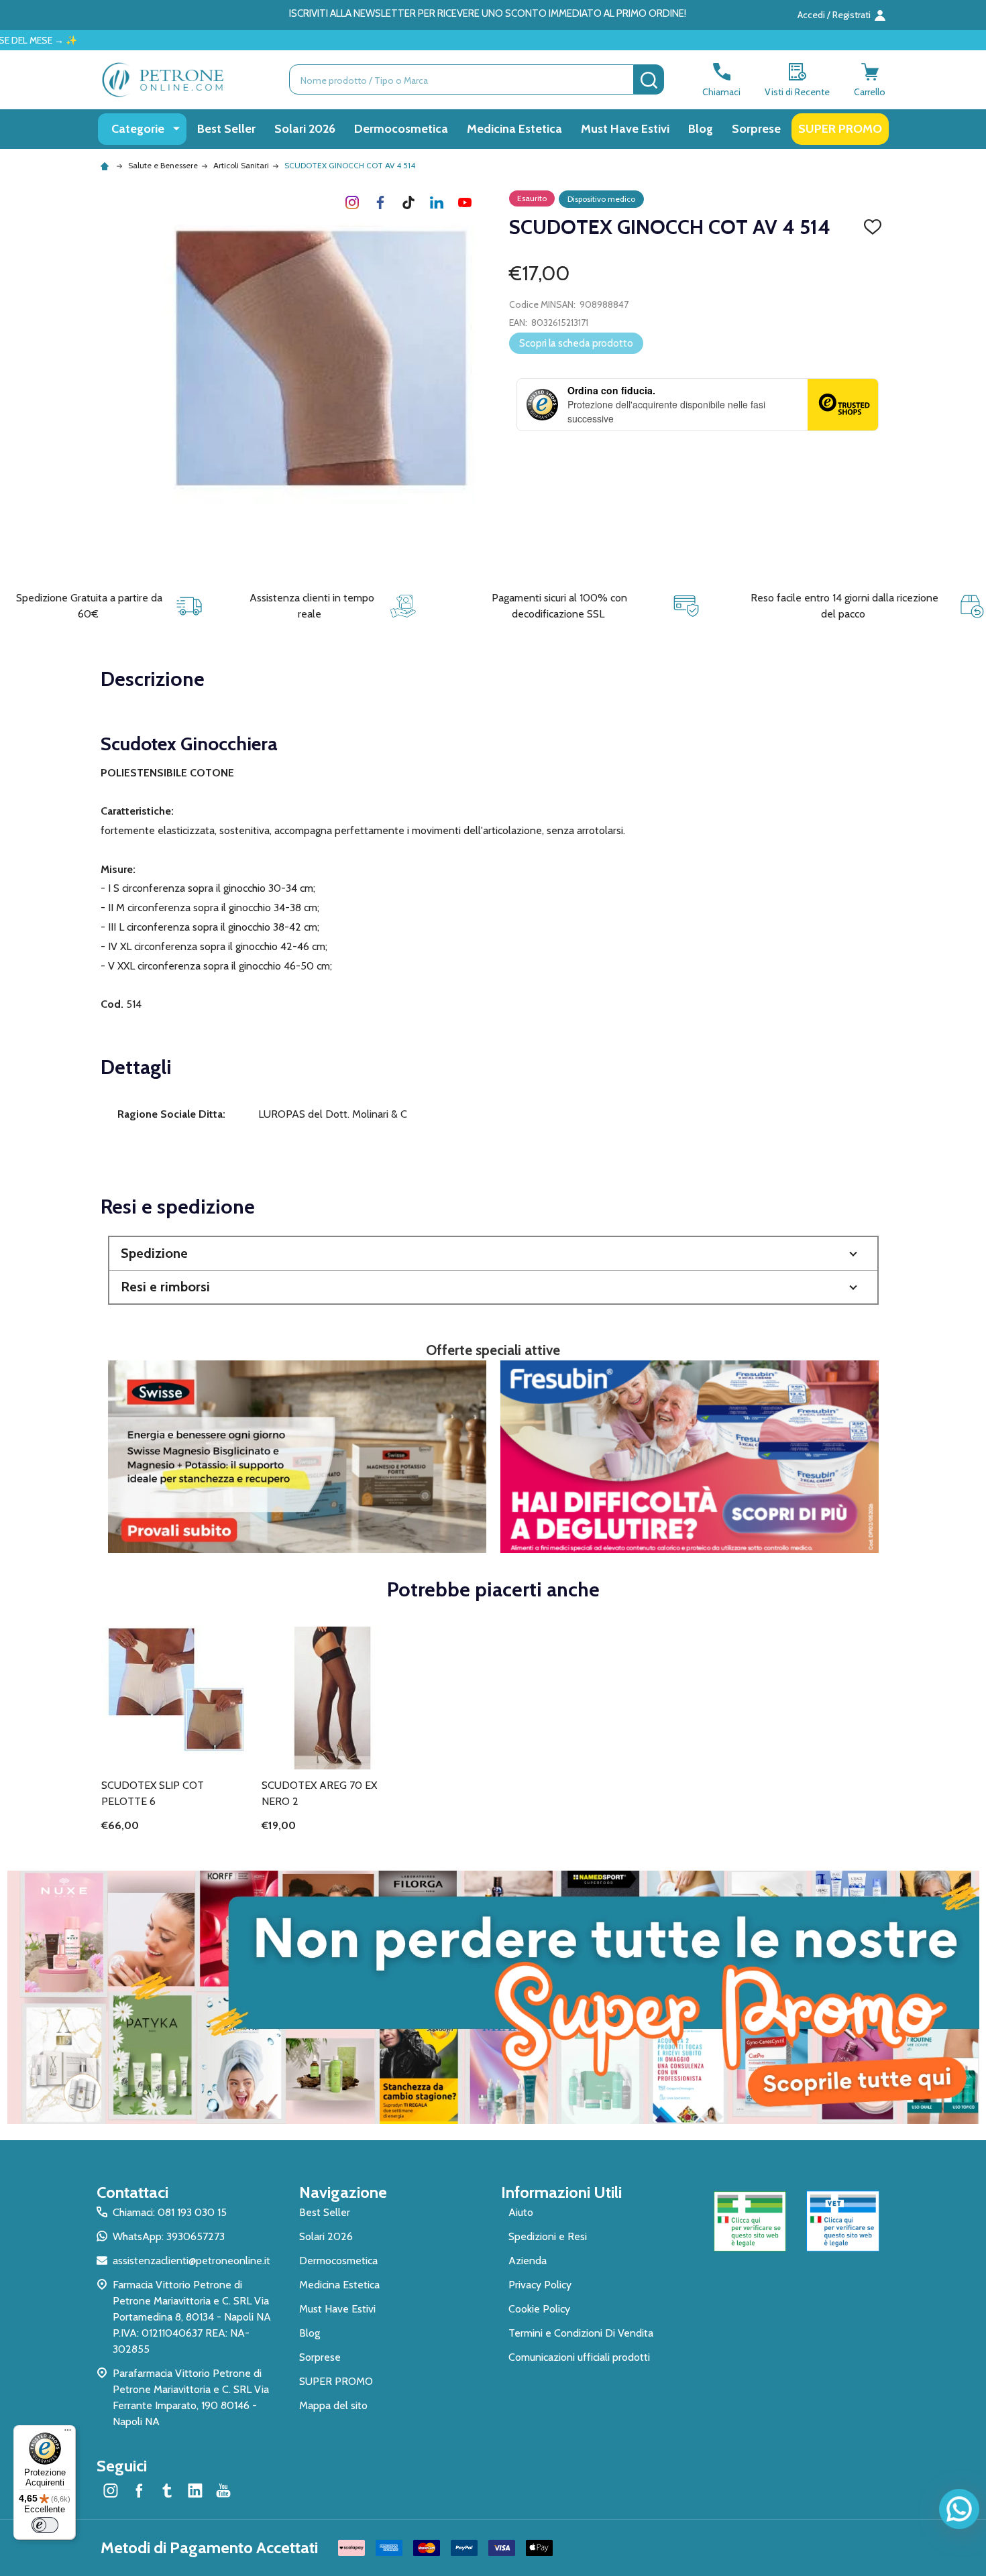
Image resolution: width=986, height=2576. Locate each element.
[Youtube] (465, 202)
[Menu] (68, 2433)
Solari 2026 (305, 129)
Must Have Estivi (625, 129)
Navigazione (343, 2192)
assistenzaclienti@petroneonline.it (191, 2261)
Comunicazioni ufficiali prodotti (579, 2357)
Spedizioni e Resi (548, 2236)
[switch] (45, 2525)
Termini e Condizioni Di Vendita (581, 2333)
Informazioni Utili (561, 2192)
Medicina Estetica (514, 129)
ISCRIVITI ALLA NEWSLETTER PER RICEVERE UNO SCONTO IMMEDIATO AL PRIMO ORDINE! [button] (488, 13)
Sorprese (756, 129)
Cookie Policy (539, 2309)
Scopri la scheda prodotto (576, 343)
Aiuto (521, 2212)
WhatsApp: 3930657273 (169, 2236)
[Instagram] (352, 202)
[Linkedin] (437, 202)
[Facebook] (380, 202)
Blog (701, 129)
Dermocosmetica (401, 129)
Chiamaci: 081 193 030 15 (170, 2212)
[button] (493, 1253)
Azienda (528, 2261)
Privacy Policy (540, 2285)
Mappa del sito (333, 2405)
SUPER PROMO (840, 129)
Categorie (138, 129)
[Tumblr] (408, 202)
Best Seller (226, 129)
